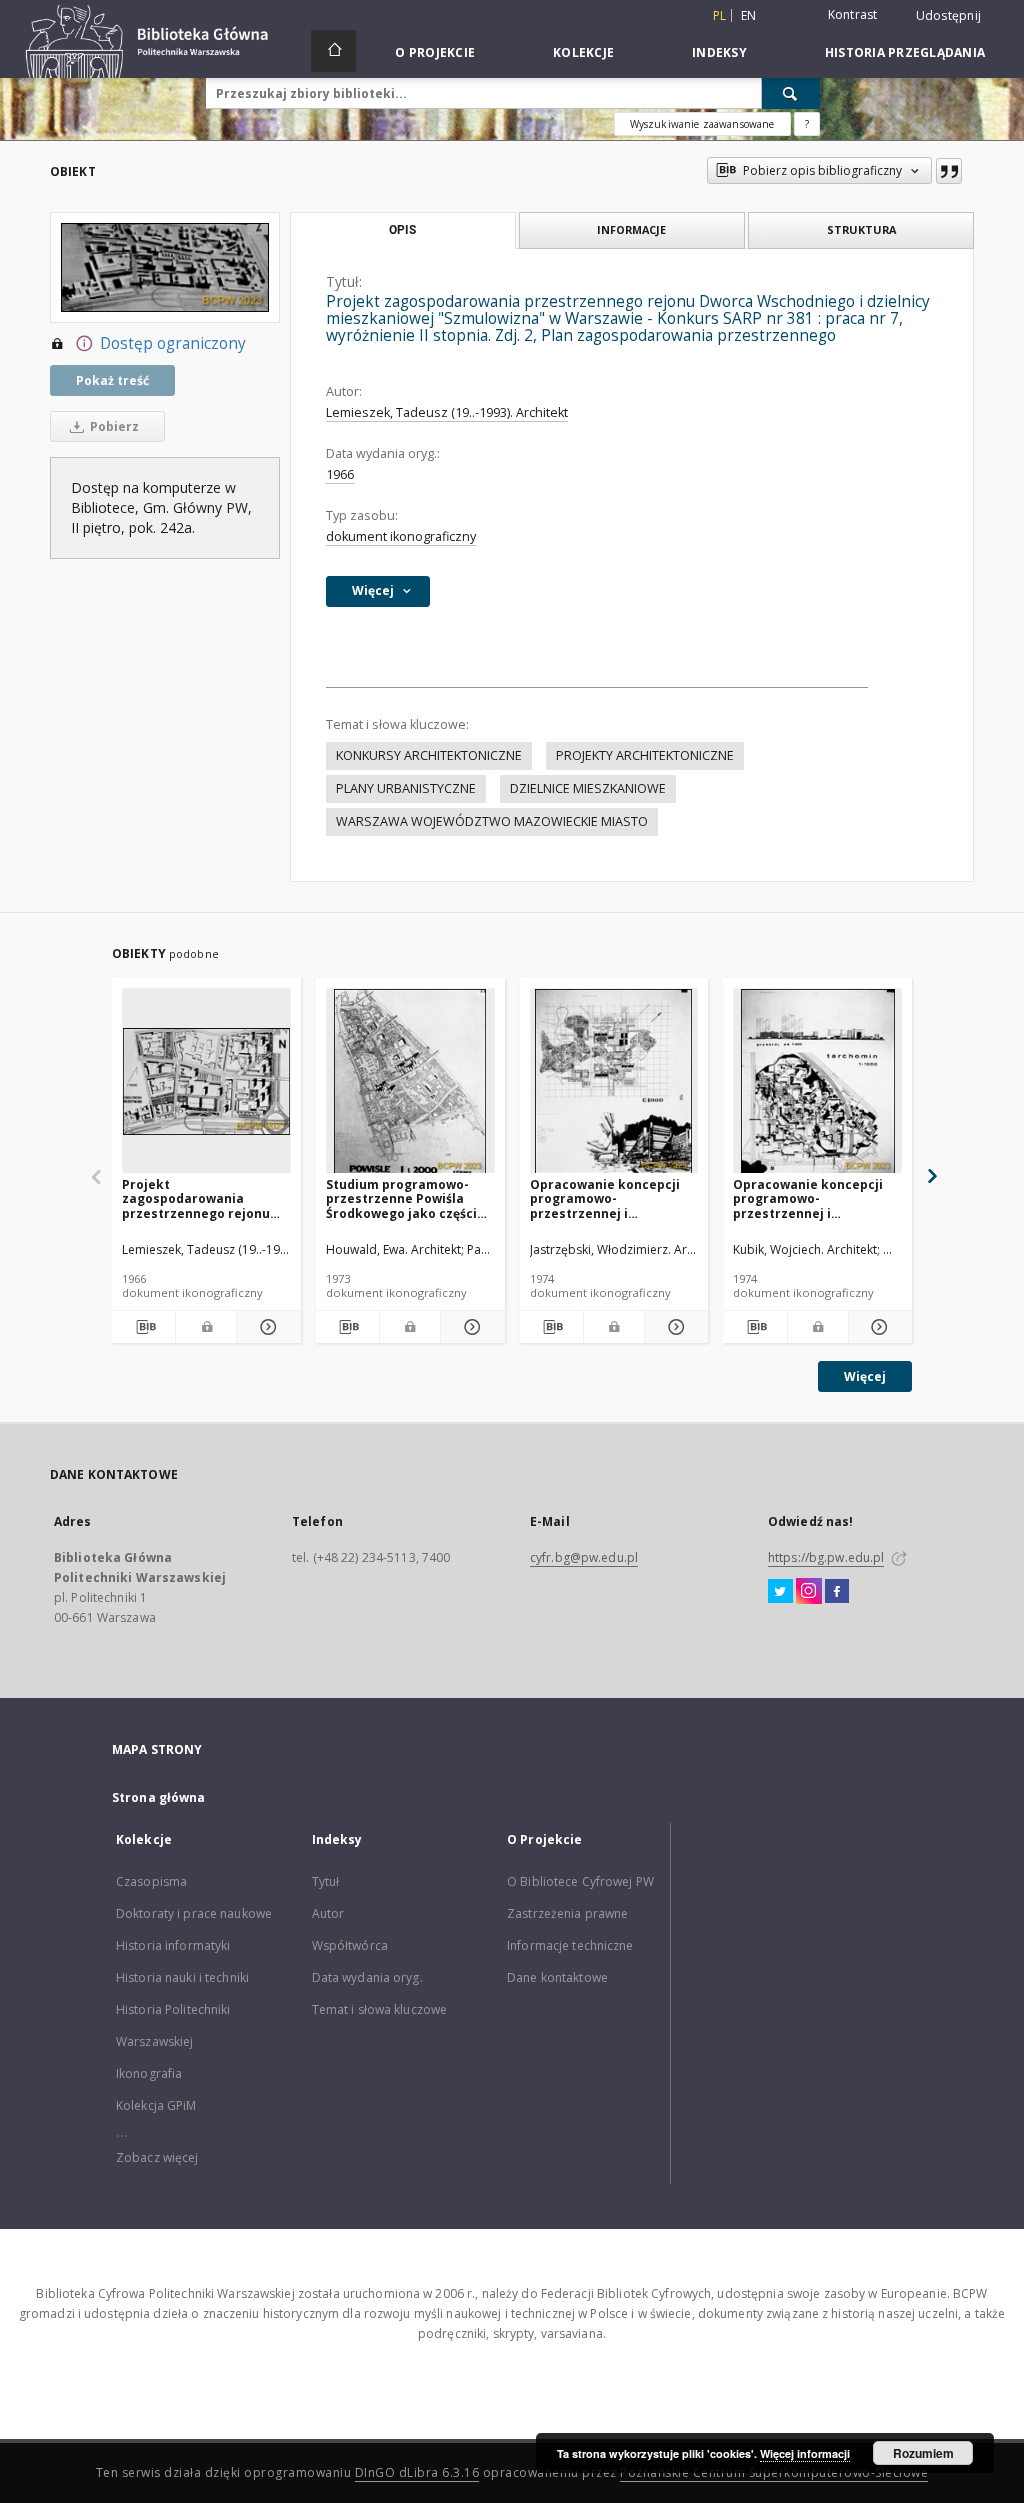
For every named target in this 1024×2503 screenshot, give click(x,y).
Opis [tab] (402, 230)
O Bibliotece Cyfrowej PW (580, 1881)
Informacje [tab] (631, 229)
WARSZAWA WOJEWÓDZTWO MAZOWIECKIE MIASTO (492, 821)
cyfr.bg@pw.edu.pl (584, 1557)
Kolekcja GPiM (156, 2105)
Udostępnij (949, 16)
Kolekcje (583, 52)
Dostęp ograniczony (173, 343)
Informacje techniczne (570, 1945)
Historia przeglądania (905, 52)
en (749, 15)
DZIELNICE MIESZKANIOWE (588, 788)
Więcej (865, 1376)
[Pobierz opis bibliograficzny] (143, 1327)
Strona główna (159, 1797)
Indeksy (719, 52)
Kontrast (853, 14)
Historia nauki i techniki (182, 1977)
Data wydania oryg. (367, 1977)
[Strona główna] (333, 51)
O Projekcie (435, 52)
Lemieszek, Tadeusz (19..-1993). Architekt (447, 412)
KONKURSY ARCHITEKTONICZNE (429, 755)
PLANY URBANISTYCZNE (406, 788)
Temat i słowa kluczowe (380, 2009)
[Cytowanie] (949, 171)
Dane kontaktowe (557, 1977)
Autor (328, 1913)
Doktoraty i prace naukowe (194, 1913)
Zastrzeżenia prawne (567, 1913)
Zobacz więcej (157, 2157)
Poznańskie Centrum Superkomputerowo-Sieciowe (774, 2472)
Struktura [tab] (861, 229)
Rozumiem (923, 2453)
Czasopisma (151, 1881)
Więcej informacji (805, 2453)
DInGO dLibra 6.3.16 (417, 2472)
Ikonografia (149, 2073)
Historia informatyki (173, 1945)
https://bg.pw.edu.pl (826, 1557)
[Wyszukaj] (791, 93)
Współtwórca (350, 1945)
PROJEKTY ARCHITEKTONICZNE (645, 755)
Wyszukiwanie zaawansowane (702, 124)
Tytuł (326, 1881)
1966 (340, 474)
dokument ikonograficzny (401, 536)
